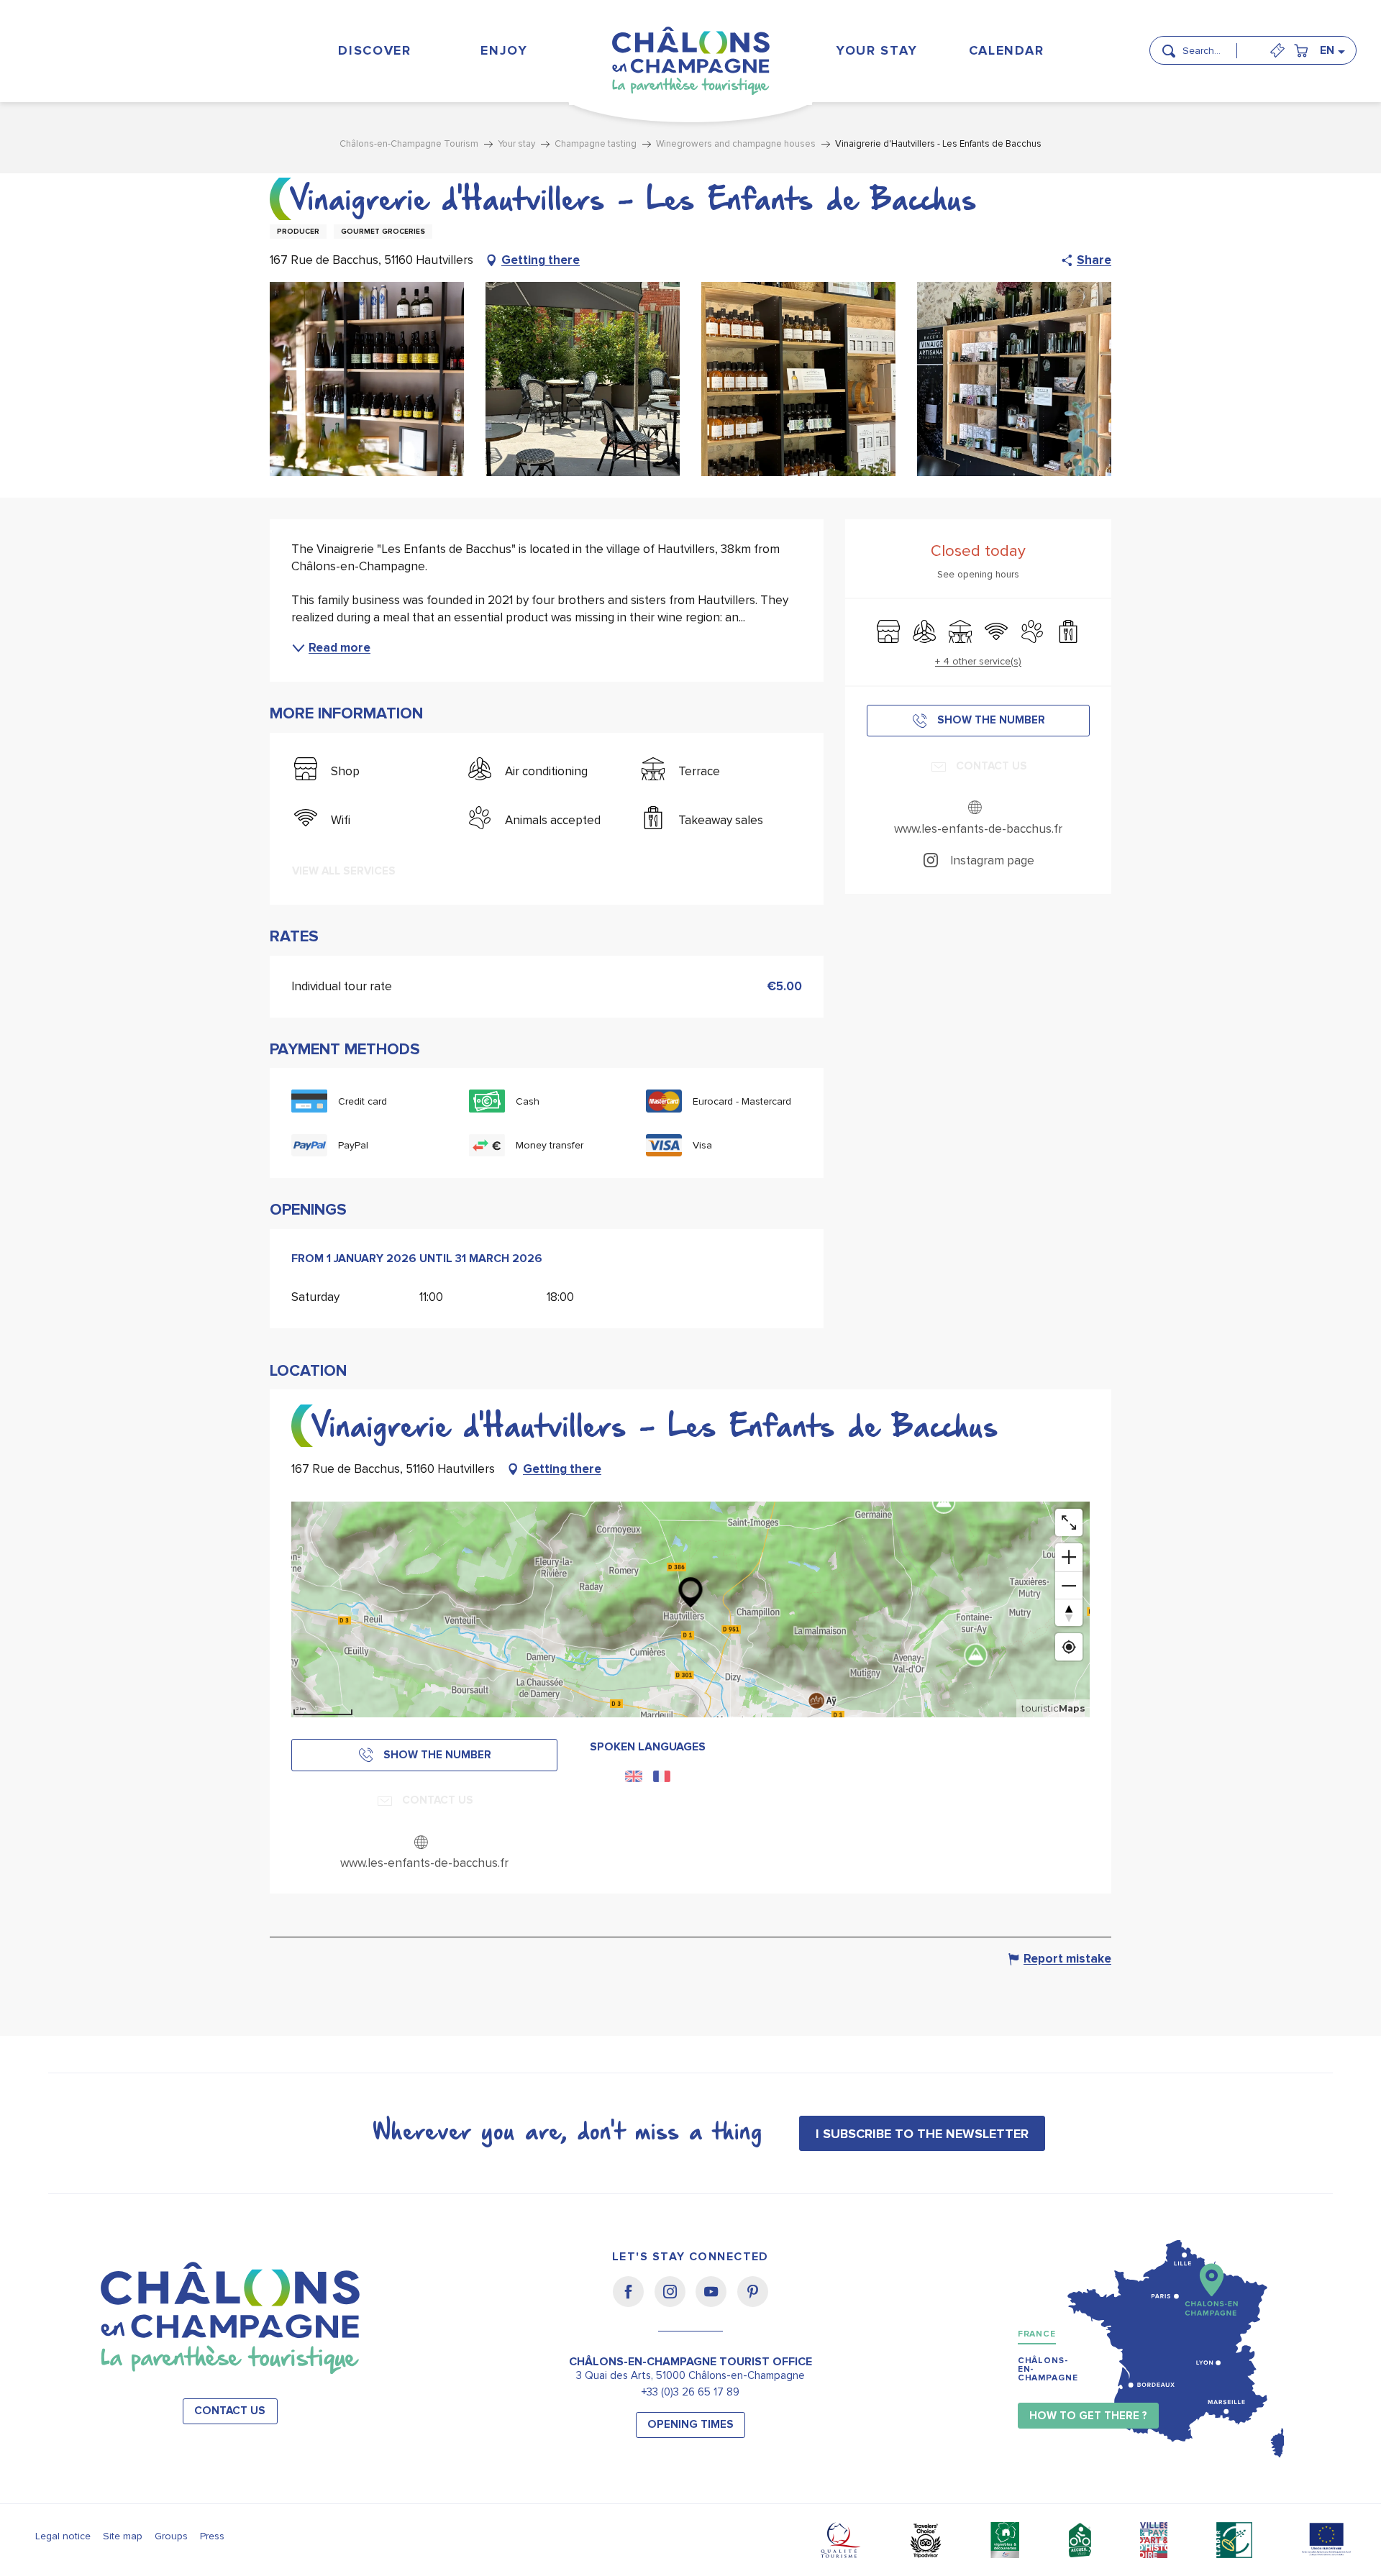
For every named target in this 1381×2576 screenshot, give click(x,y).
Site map (123, 2536)
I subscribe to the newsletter (922, 2134)
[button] (1214, 45)
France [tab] (1037, 2334)
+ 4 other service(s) (978, 661)
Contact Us (230, 2411)
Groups (171, 2536)
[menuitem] (375, 50)
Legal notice (63, 2536)
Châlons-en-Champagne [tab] (1048, 2369)
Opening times (690, 2425)
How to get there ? (1088, 2416)
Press (212, 2536)
